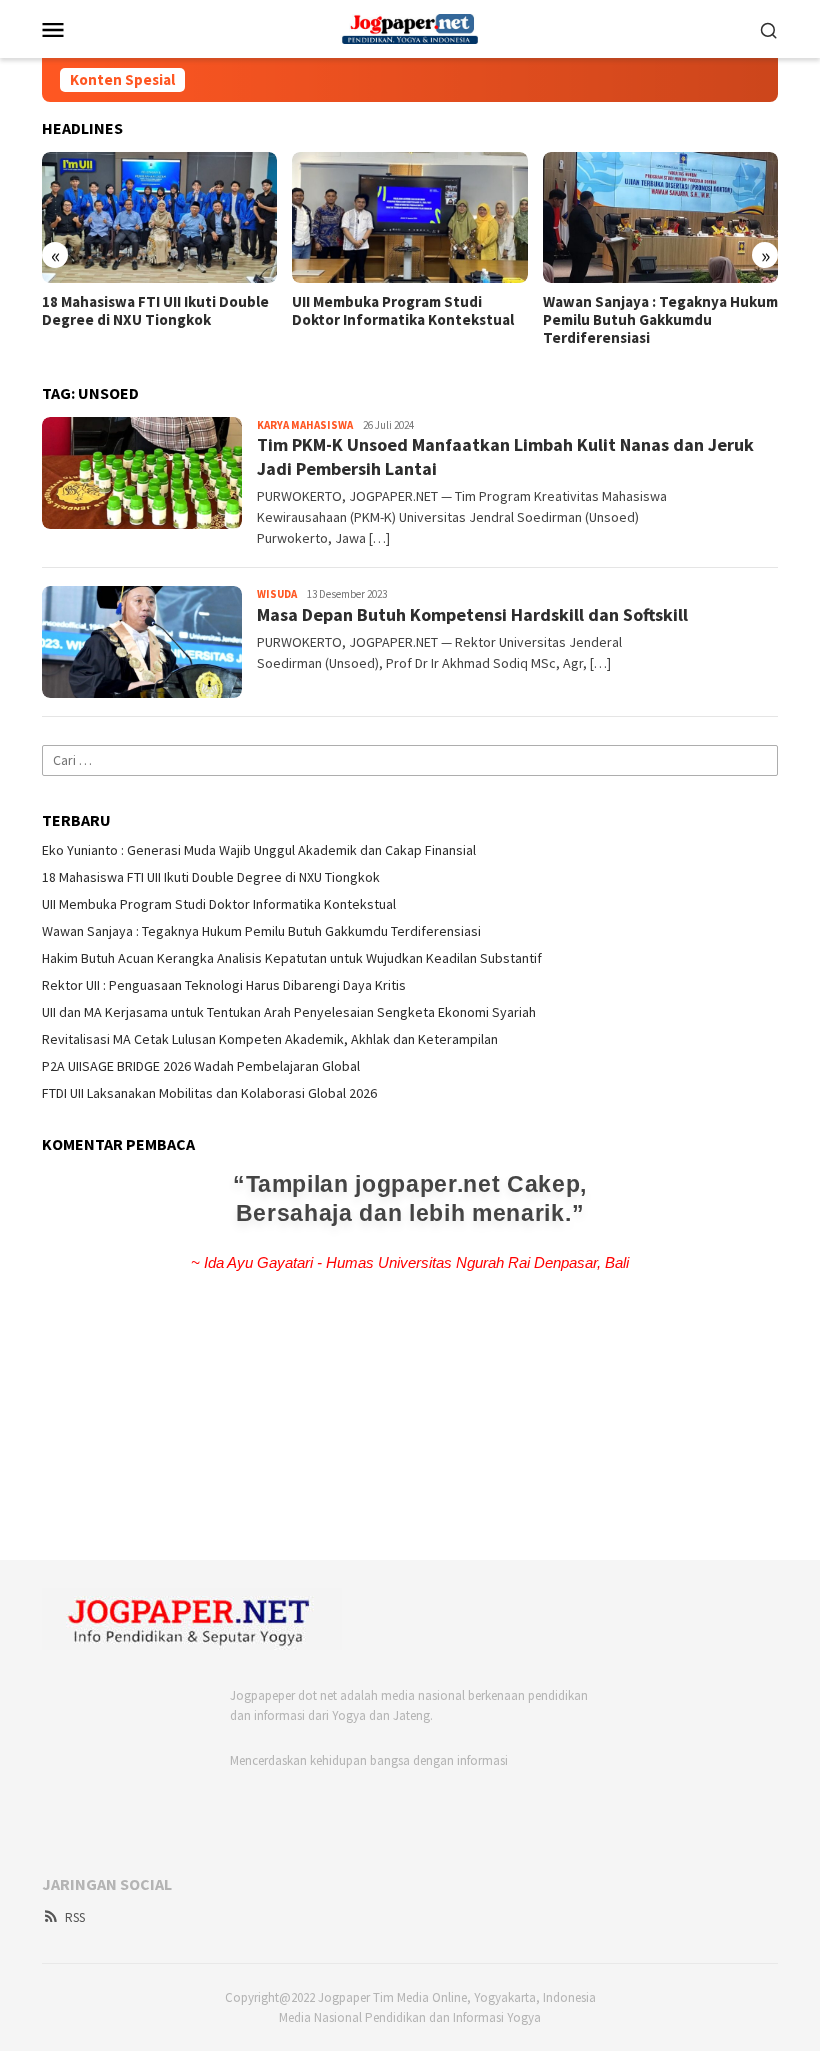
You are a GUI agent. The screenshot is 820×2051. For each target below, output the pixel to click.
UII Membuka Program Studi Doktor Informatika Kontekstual (403, 311)
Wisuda (277, 594)
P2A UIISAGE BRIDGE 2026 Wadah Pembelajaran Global (201, 1066)
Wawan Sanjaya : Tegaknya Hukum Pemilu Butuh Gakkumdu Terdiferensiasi (660, 320)
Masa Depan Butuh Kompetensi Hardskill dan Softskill (472, 614)
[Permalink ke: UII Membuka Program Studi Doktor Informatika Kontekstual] (409, 218)
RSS (75, 1917)
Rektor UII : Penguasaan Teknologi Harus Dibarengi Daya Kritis (224, 985)
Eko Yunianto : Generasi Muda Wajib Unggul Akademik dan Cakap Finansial (259, 850)
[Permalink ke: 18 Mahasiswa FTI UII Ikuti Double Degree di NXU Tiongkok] (159, 218)
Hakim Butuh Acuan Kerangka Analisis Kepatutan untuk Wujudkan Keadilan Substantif (292, 958)
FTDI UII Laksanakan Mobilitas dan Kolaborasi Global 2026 (209, 1093)
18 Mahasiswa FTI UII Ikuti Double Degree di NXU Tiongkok (155, 311)
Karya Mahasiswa (305, 425)
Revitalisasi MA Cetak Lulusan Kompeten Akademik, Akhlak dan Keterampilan (270, 1039)
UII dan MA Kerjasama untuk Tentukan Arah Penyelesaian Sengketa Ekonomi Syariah (289, 1012)
